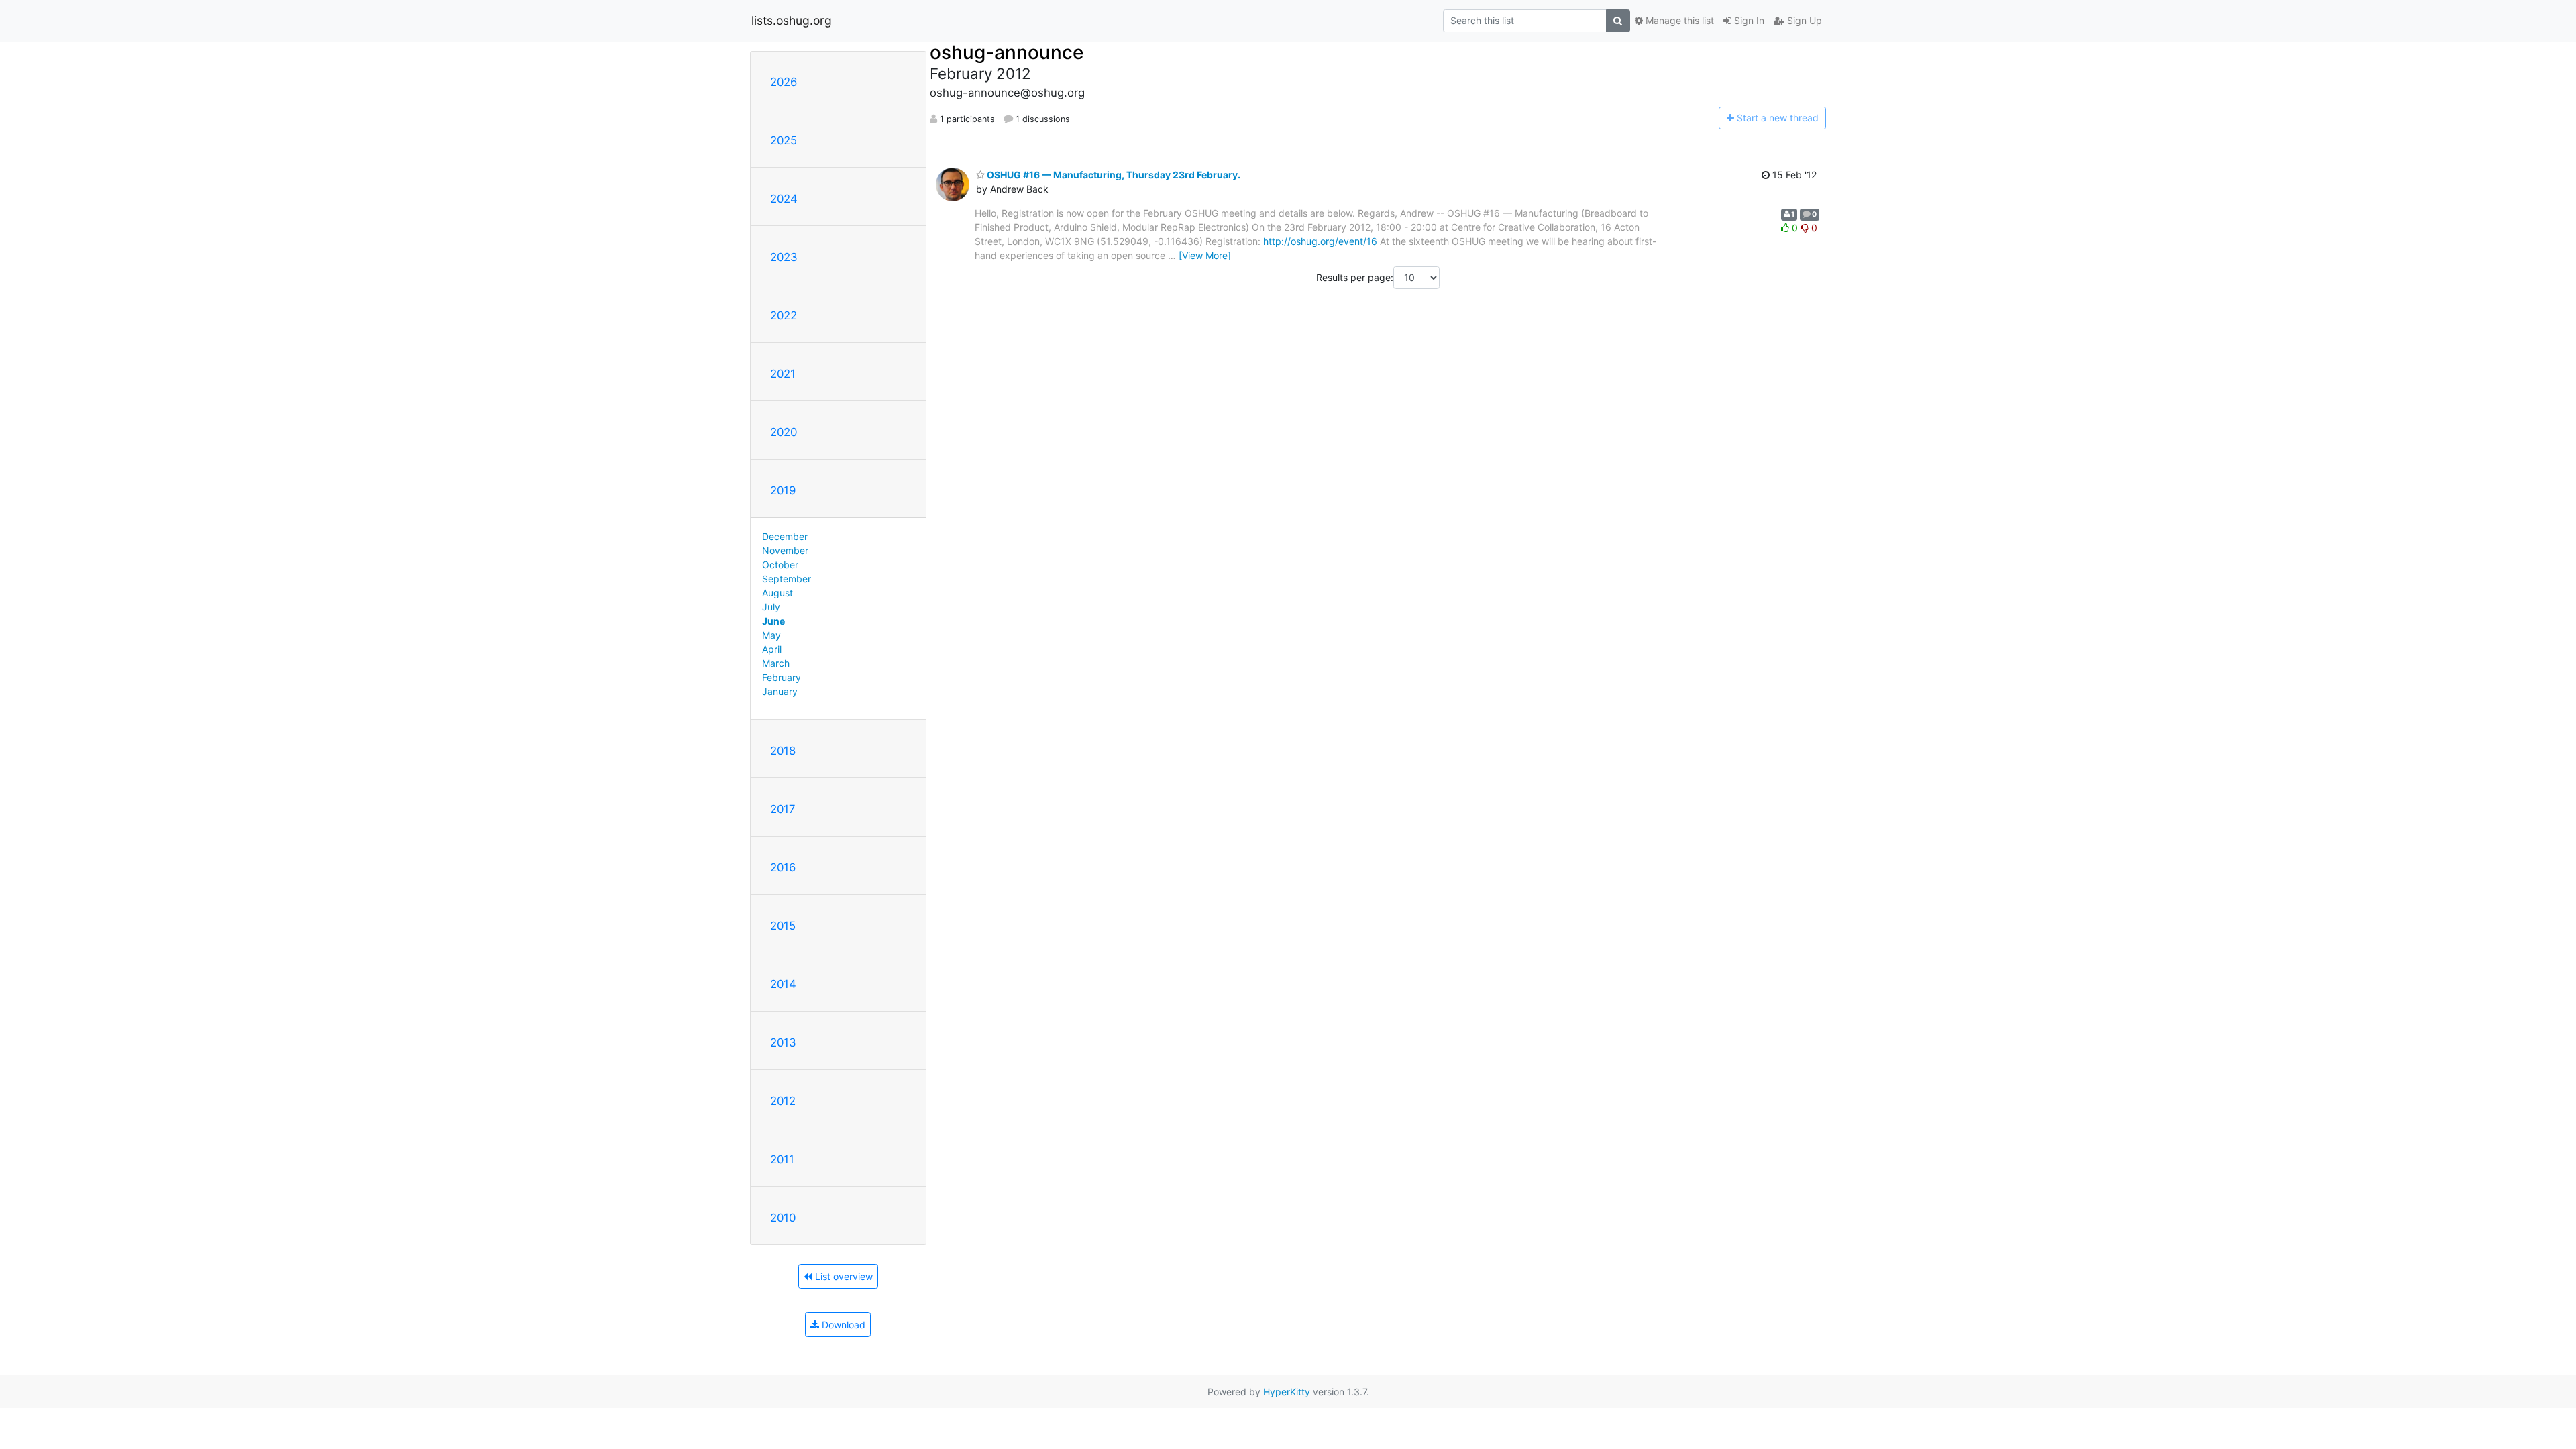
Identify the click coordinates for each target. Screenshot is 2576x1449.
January (780, 691)
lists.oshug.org (792, 20)
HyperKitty (1287, 1392)
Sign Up (1803, 20)
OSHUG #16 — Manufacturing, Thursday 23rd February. (1113, 175)
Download (842, 1325)
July (771, 607)
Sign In (1748, 20)
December (785, 536)
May (771, 635)
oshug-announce (1007, 52)
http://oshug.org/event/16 (1320, 241)
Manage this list (1678, 20)
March (776, 663)
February (782, 677)
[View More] (1205, 255)
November (785, 550)
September (787, 579)
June (773, 621)
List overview (843, 1276)
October (780, 565)
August (777, 593)
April (772, 649)
